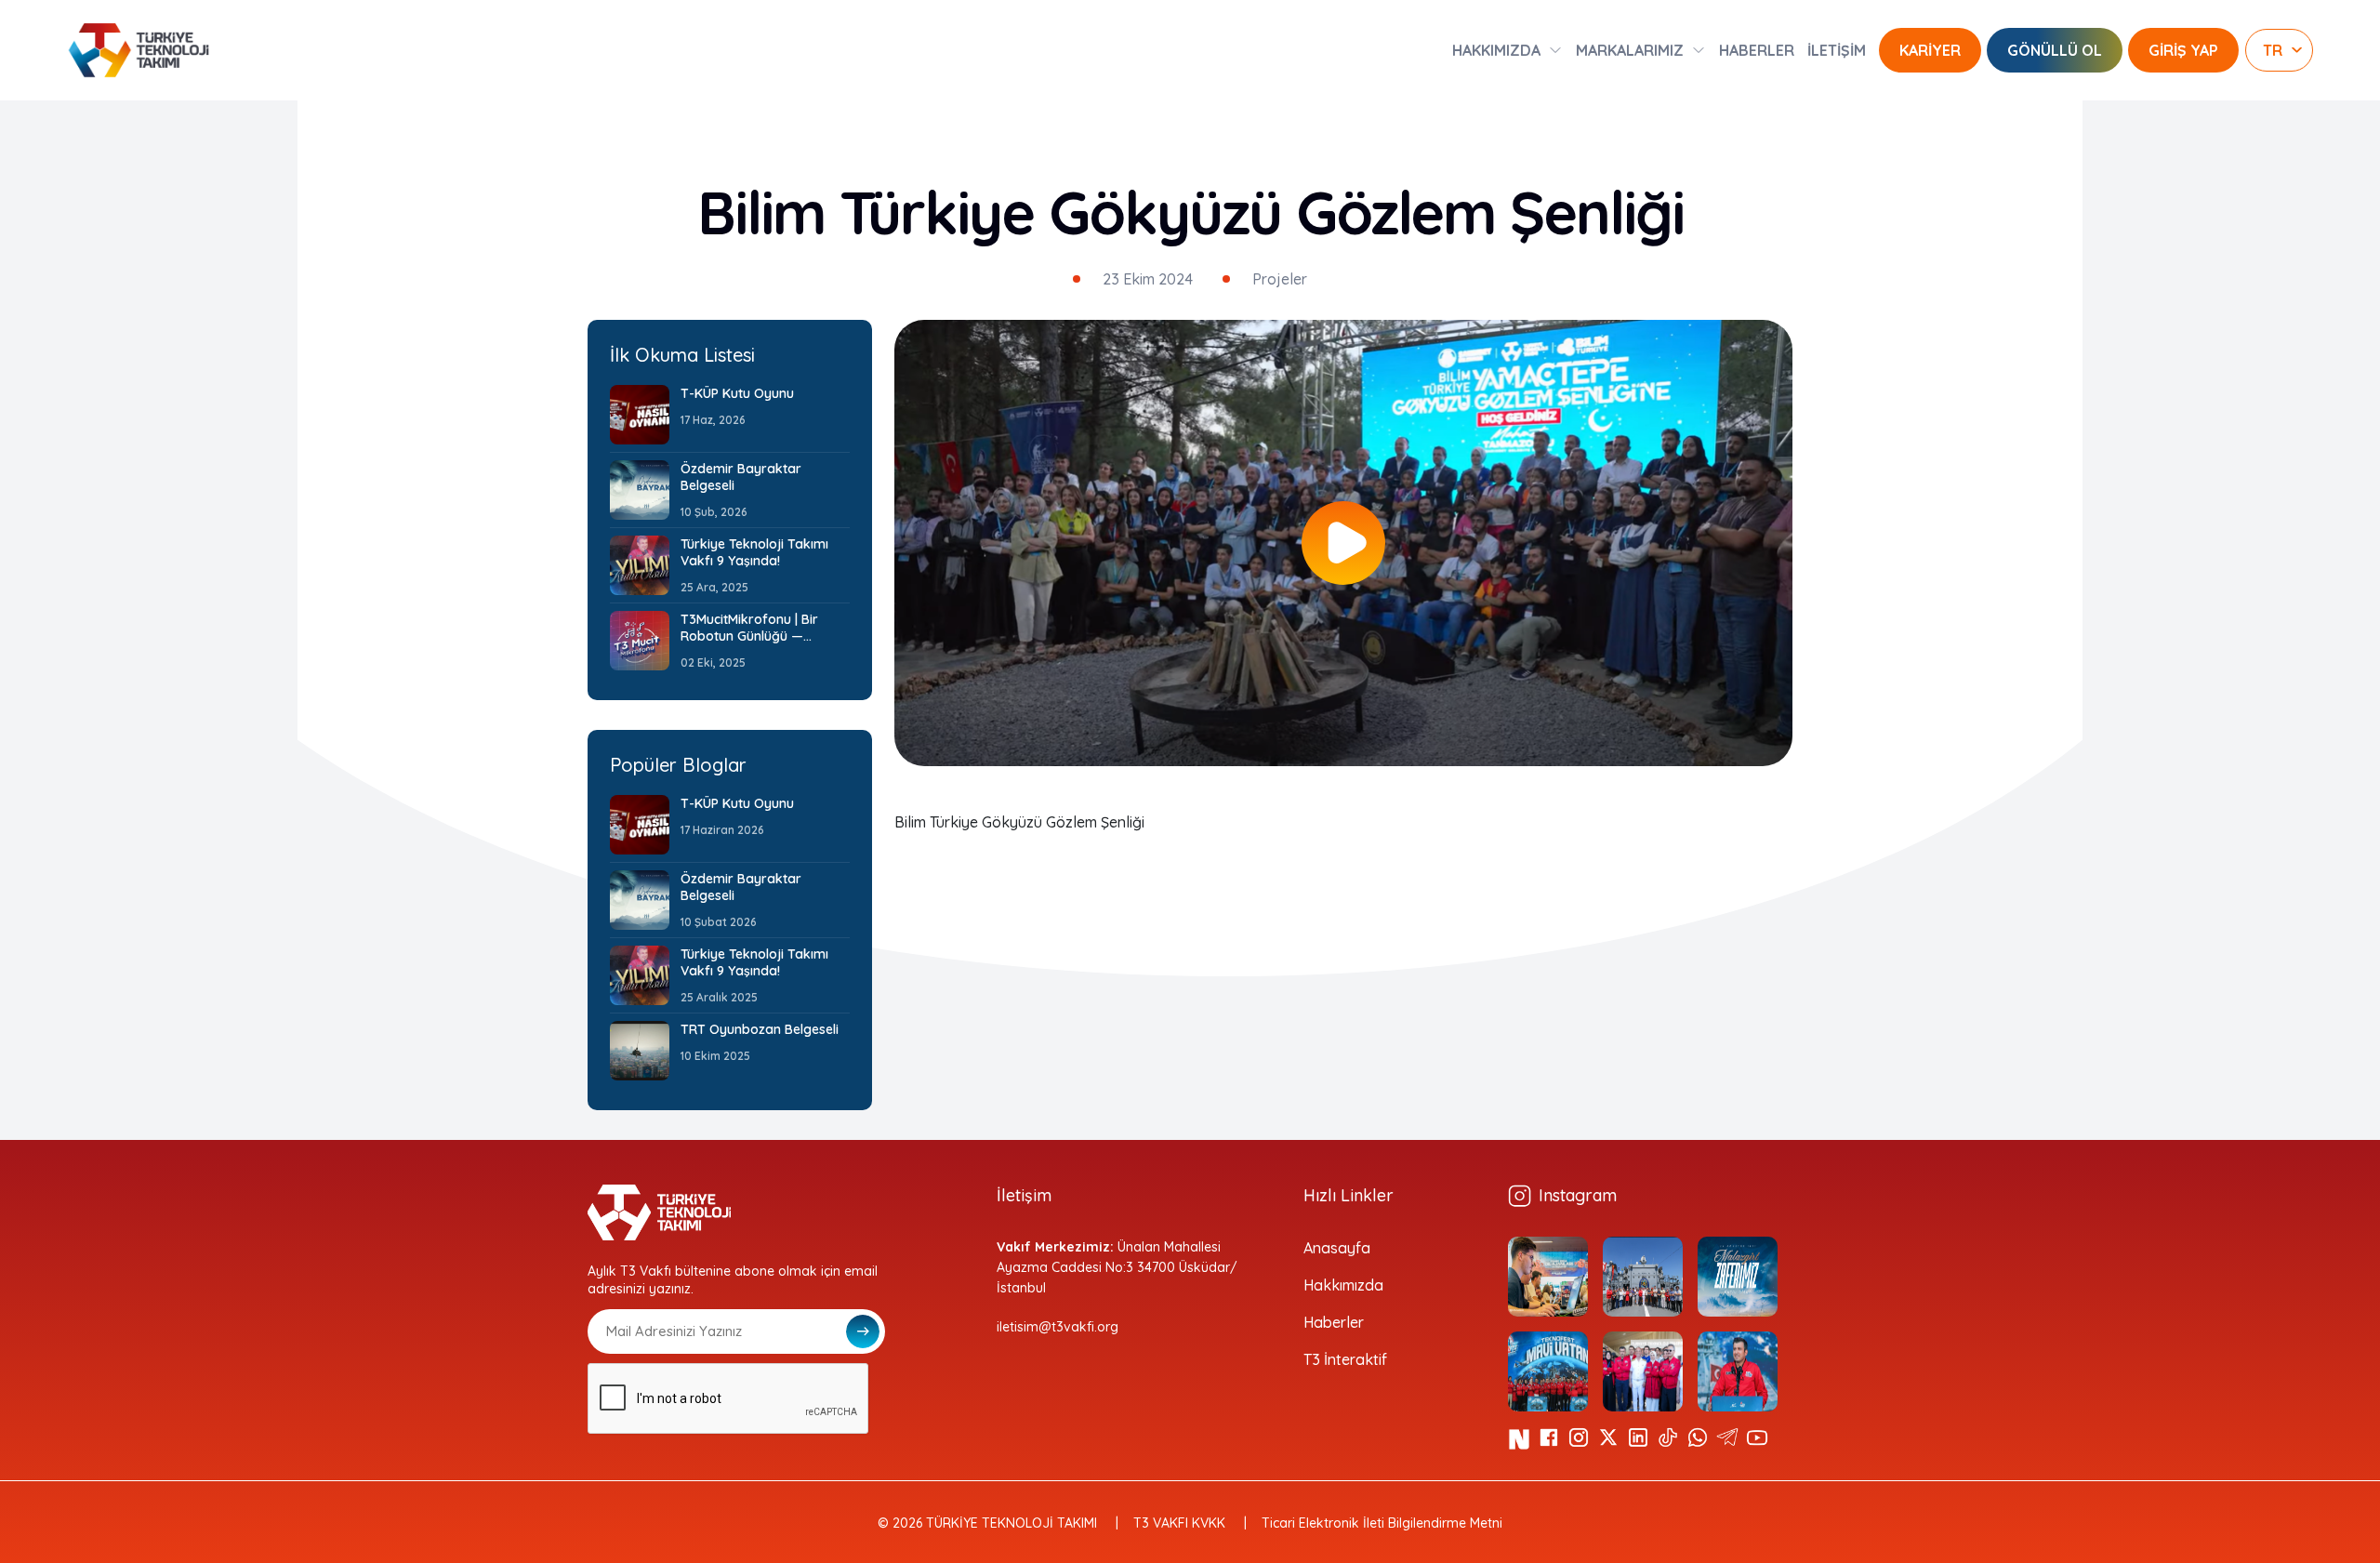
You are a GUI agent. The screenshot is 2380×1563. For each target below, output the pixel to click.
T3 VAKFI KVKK (1179, 1523)
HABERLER (1757, 50)
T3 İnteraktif (1345, 1359)
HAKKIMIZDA (1496, 50)
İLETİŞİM (1837, 50)
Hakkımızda (1343, 1285)
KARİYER (1930, 50)
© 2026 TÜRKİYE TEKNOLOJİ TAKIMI (987, 1523)
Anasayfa (1337, 1248)
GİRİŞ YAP (2183, 50)
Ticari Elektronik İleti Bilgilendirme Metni (1382, 1523)
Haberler (1334, 1322)
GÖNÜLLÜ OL (2055, 50)
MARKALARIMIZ (1630, 50)
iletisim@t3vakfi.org (1058, 1327)
